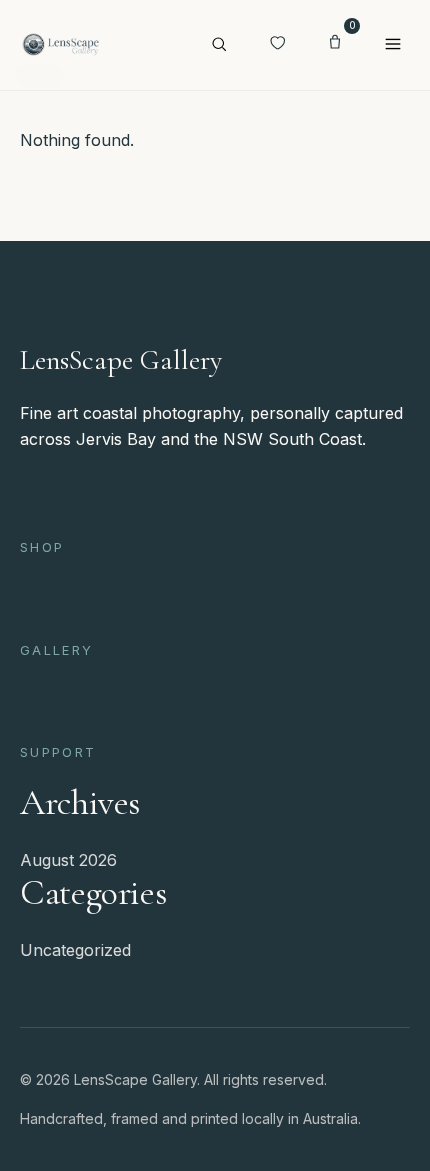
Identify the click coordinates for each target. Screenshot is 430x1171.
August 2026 (68, 860)
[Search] (219, 45)
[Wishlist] (277, 45)
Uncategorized (75, 950)
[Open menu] (393, 45)
